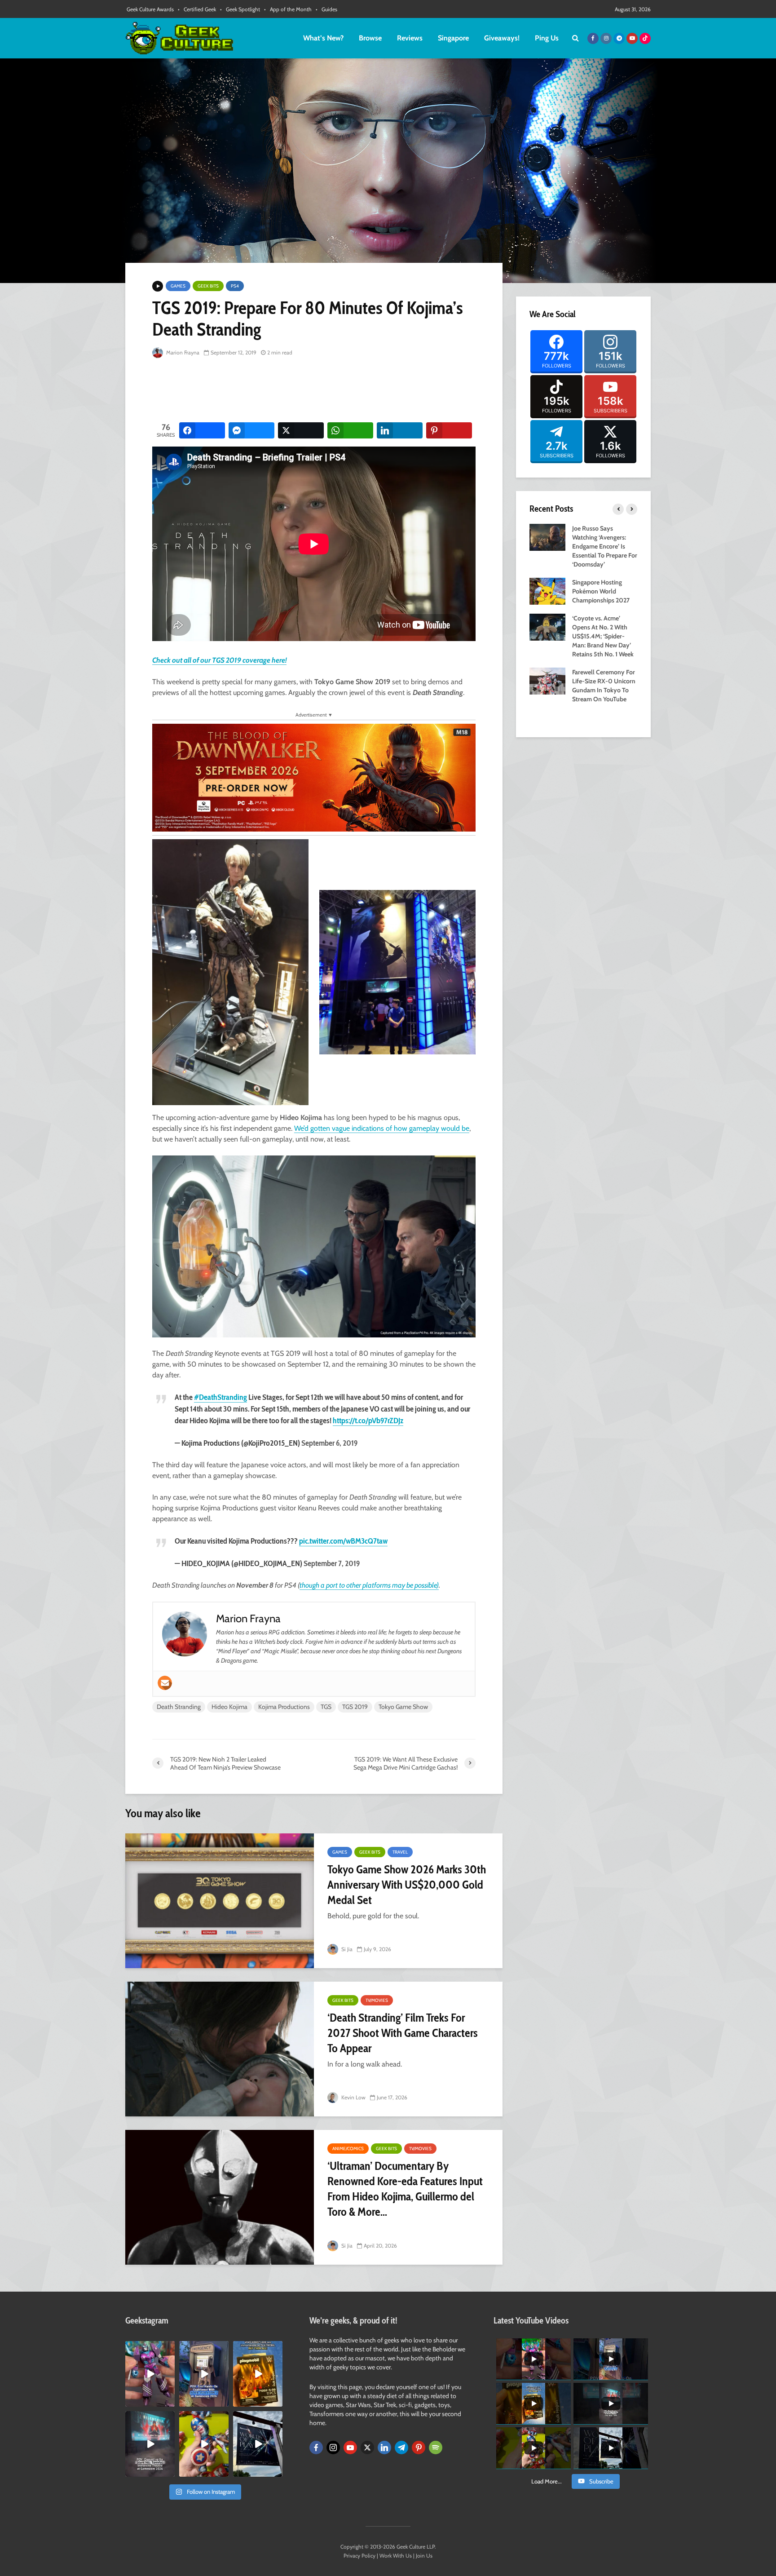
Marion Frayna (182, 352)
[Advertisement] (316, 391)
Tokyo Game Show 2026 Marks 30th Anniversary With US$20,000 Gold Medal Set (407, 1885)
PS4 (235, 286)
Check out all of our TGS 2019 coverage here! (219, 660)
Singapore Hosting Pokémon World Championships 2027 (601, 591)
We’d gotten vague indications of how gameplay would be (382, 1128)
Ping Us (547, 38)
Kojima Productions (284, 1707)
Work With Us (396, 2556)
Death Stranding (179, 1707)
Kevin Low (353, 2097)
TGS (326, 1707)
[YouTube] (350, 2448)
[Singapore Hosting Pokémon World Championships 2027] (547, 590)
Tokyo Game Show (403, 1707)
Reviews (410, 38)
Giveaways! (502, 38)
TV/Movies (377, 2000)
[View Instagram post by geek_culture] (169, 2401)
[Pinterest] (419, 2448)
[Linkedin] (384, 2448)
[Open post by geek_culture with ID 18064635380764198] (204, 2374)
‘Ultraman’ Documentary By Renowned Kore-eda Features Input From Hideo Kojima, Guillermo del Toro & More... (405, 2189)
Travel (400, 1852)
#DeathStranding (220, 1397)
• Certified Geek (197, 9)
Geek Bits (208, 286)
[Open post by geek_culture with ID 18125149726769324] (258, 2374)
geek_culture (149, 2348)
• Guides (326, 9)
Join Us (424, 2556)
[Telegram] (401, 2448)
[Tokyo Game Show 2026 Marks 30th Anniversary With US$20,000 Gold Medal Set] (220, 1901)
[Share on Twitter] (301, 430)
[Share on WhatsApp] (350, 430)
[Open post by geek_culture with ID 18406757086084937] (150, 2374)
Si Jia (346, 1949)
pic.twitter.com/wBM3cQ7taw (343, 1541)
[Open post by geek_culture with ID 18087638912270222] (150, 2444)
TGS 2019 (355, 1707)
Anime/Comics (348, 2149)
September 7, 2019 (332, 1563)
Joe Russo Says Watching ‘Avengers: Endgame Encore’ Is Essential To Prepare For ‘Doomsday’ (605, 546)
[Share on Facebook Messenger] (251, 430)
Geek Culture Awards (150, 9)
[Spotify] (436, 2448)
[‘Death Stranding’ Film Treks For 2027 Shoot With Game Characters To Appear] (220, 2049)
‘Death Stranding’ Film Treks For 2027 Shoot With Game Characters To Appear (403, 2033)
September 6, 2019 (329, 1443)
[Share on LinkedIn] (400, 430)
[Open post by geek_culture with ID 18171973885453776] (204, 2444)
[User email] (165, 1683)
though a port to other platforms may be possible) (369, 1585)
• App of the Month (288, 9)
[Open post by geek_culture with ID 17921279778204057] (258, 2444)
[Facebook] (316, 2448)
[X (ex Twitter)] (367, 2448)
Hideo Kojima (229, 1707)
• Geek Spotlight (240, 9)
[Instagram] (333, 2448)
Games (178, 286)
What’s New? (323, 38)
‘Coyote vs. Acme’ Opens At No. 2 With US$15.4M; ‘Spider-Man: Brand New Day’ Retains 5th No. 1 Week (603, 636)
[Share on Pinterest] (449, 430)
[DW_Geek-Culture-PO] (314, 777)
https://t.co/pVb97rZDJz (368, 1421)
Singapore (453, 38)
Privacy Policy (359, 2556)
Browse (370, 38)
